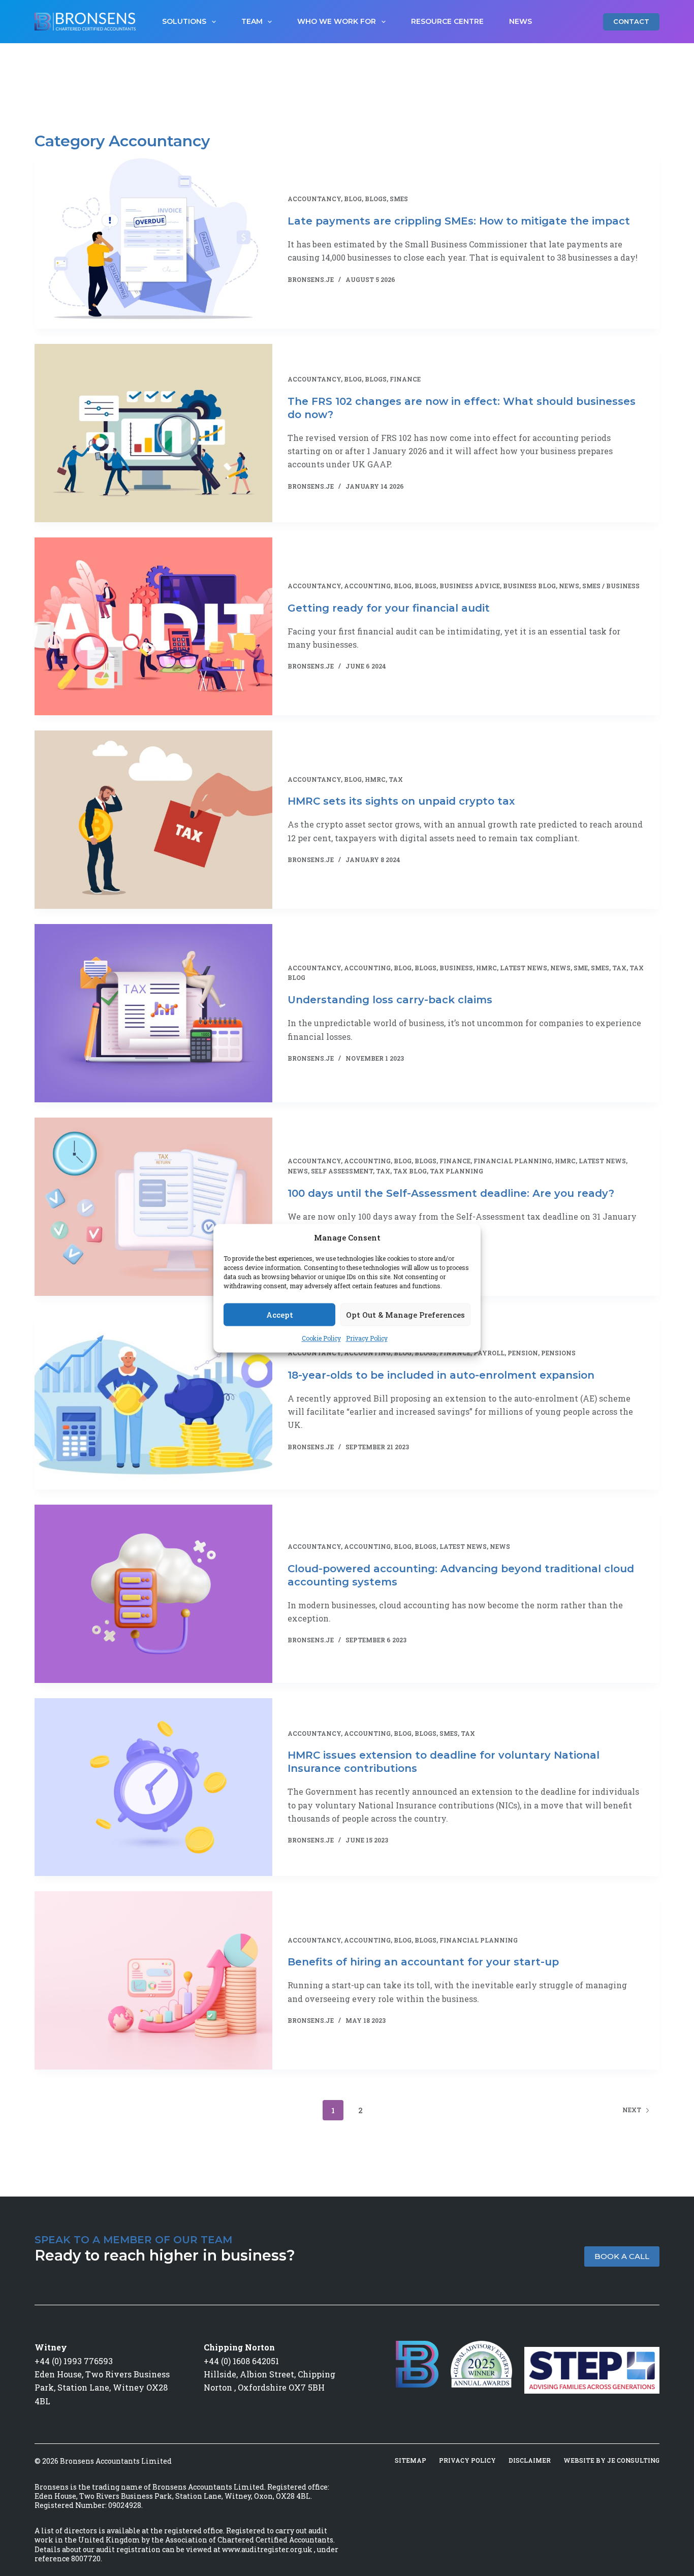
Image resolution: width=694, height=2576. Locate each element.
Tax (396, 779)
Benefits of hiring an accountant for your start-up (423, 1962)
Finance (405, 379)
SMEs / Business (611, 586)
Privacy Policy (367, 1339)
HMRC (375, 779)
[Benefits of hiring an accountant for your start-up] (153, 1980)
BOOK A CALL (622, 2256)
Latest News (524, 968)
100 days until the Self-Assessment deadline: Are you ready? (451, 1193)
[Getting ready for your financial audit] (153, 627)
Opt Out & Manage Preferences (405, 1315)
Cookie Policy (321, 1339)
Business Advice (470, 586)
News (520, 21)
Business (456, 968)
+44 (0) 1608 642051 (241, 2361)
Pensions (558, 1353)
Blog (353, 199)
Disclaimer (530, 2460)
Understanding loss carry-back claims (390, 1000)
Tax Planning (456, 1171)
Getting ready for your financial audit (389, 608)
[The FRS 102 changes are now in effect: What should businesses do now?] (153, 433)
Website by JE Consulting (611, 2460)
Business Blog (529, 586)
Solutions (184, 21)
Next (632, 2110)
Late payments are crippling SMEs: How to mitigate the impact (459, 221)
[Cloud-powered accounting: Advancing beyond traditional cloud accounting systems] (153, 1594)
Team (252, 21)
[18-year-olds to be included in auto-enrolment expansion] (153, 1400)
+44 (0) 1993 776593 (74, 2361)
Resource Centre (447, 21)
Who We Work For (337, 21)
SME (581, 968)
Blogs (376, 199)
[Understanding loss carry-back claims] (153, 1013)
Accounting (367, 586)
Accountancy (314, 199)
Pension (523, 1353)
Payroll (489, 1353)
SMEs (399, 199)
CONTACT (631, 21)
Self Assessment (342, 1171)
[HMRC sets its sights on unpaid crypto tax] (153, 820)
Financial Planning (513, 1161)
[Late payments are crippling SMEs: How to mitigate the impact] (153, 240)
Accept (280, 1315)
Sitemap (411, 2460)
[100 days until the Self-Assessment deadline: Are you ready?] (153, 1207)
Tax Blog (410, 1171)
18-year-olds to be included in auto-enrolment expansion (441, 1375)
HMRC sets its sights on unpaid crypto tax (401, 801)
